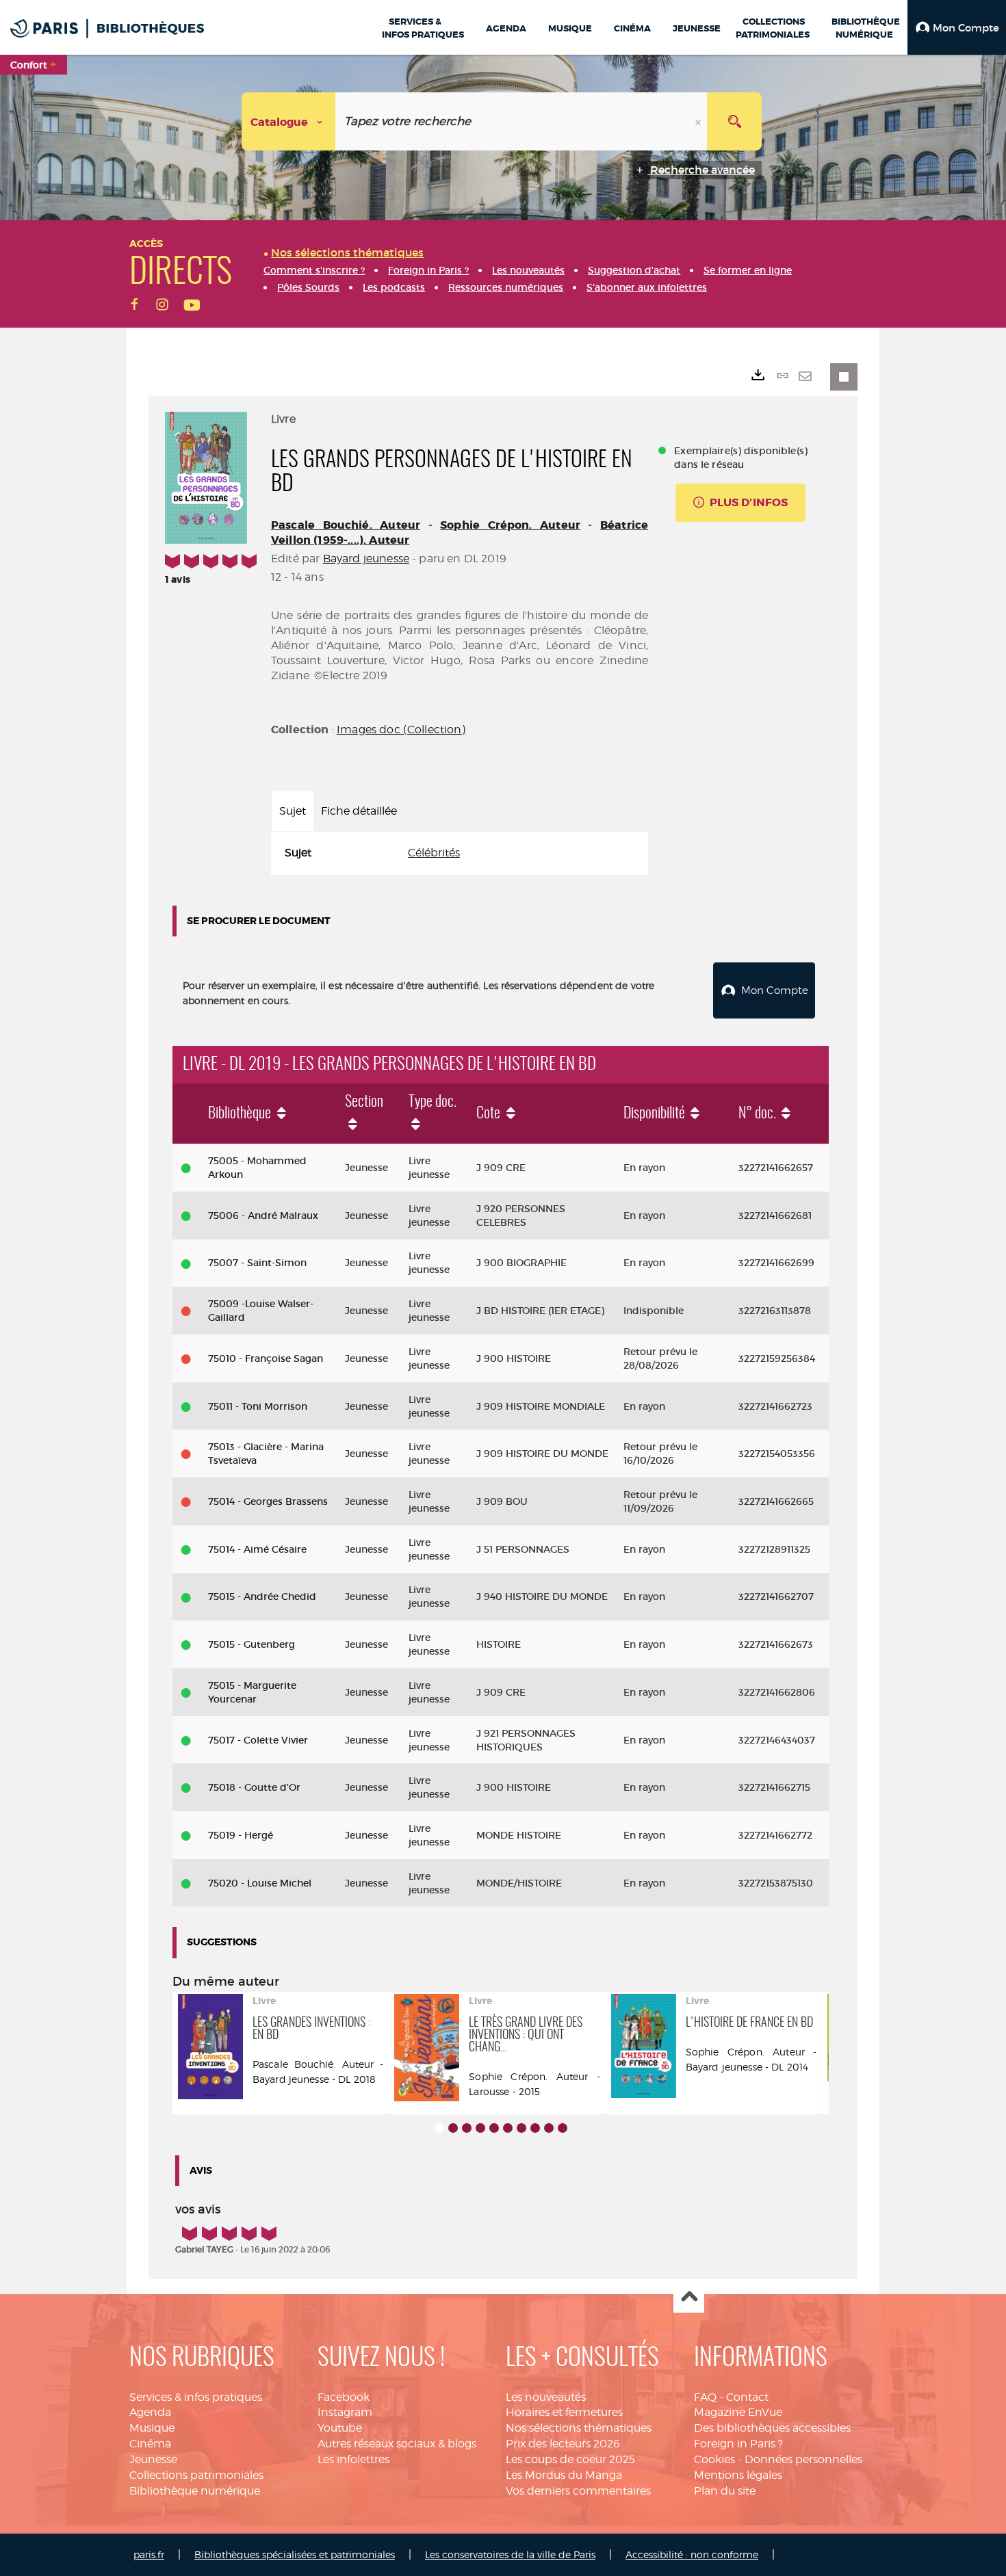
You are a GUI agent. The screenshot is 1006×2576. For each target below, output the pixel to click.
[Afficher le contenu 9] (549, 2128)
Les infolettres (353, 2459)
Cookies (714, 2459)
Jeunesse (153, 2459)
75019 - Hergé (241, 1835)
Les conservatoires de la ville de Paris (510, 2554)
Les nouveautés (546, 2397)
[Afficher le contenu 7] (521, 2128)
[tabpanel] (460, 853)
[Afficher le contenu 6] (508, 2128)
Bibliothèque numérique (195, 2491)
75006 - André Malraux (263, 1215)
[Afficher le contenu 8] (535, 2128)
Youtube (340, 2428)
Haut (689, 2298)
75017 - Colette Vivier (258, 1740)
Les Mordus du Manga (564, 2475)
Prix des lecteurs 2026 (563, 2444)
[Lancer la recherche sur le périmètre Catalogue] (734, 121)
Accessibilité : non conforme (692, 2554)
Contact (747, 2397)
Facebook (344, 2397)
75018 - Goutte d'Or (254, 1787)
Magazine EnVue (738, 2412)
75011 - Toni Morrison (258, 1406)
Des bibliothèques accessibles (772, 2428)
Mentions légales (738, 2475)
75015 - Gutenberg (251, 1644)
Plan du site (725, 2491)
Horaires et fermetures (564, 2412)
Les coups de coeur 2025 (570, 2459)
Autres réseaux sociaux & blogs (397, 2444)
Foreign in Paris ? (738, 2444)
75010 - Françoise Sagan (266, 1358)
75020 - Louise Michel (260, 1883)
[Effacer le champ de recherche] (699, 121)
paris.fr (149, 2554)
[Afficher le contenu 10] (563, 2128)
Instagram (345, 2412)
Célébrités (434, 853)
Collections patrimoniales (196, 2475)
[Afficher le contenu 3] (467, 2128)
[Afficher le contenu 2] (453, 2128)
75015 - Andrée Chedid (262, 1596)
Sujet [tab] (293, 811)
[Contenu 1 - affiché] (439, 2128)
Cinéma (150, 2444)
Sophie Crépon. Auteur (510, 525)
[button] (957, 27)
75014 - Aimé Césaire (257, 1549)
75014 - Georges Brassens (268, 1501)
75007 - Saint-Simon (257, 1263)
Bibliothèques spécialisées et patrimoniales (295, 2554)
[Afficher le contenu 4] (480, 2128)
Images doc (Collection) (401, 730)
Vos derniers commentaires (578, 2491)
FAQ (705, 2397)
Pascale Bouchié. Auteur (346, 525)
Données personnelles (803, 2459)
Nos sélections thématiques (579, 2428)
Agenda (150, 2412)
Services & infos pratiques (196, 2397)
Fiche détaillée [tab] (359, 811)
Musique (152, 2428)
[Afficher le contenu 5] (494, 2128)
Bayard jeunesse (366, 558)
